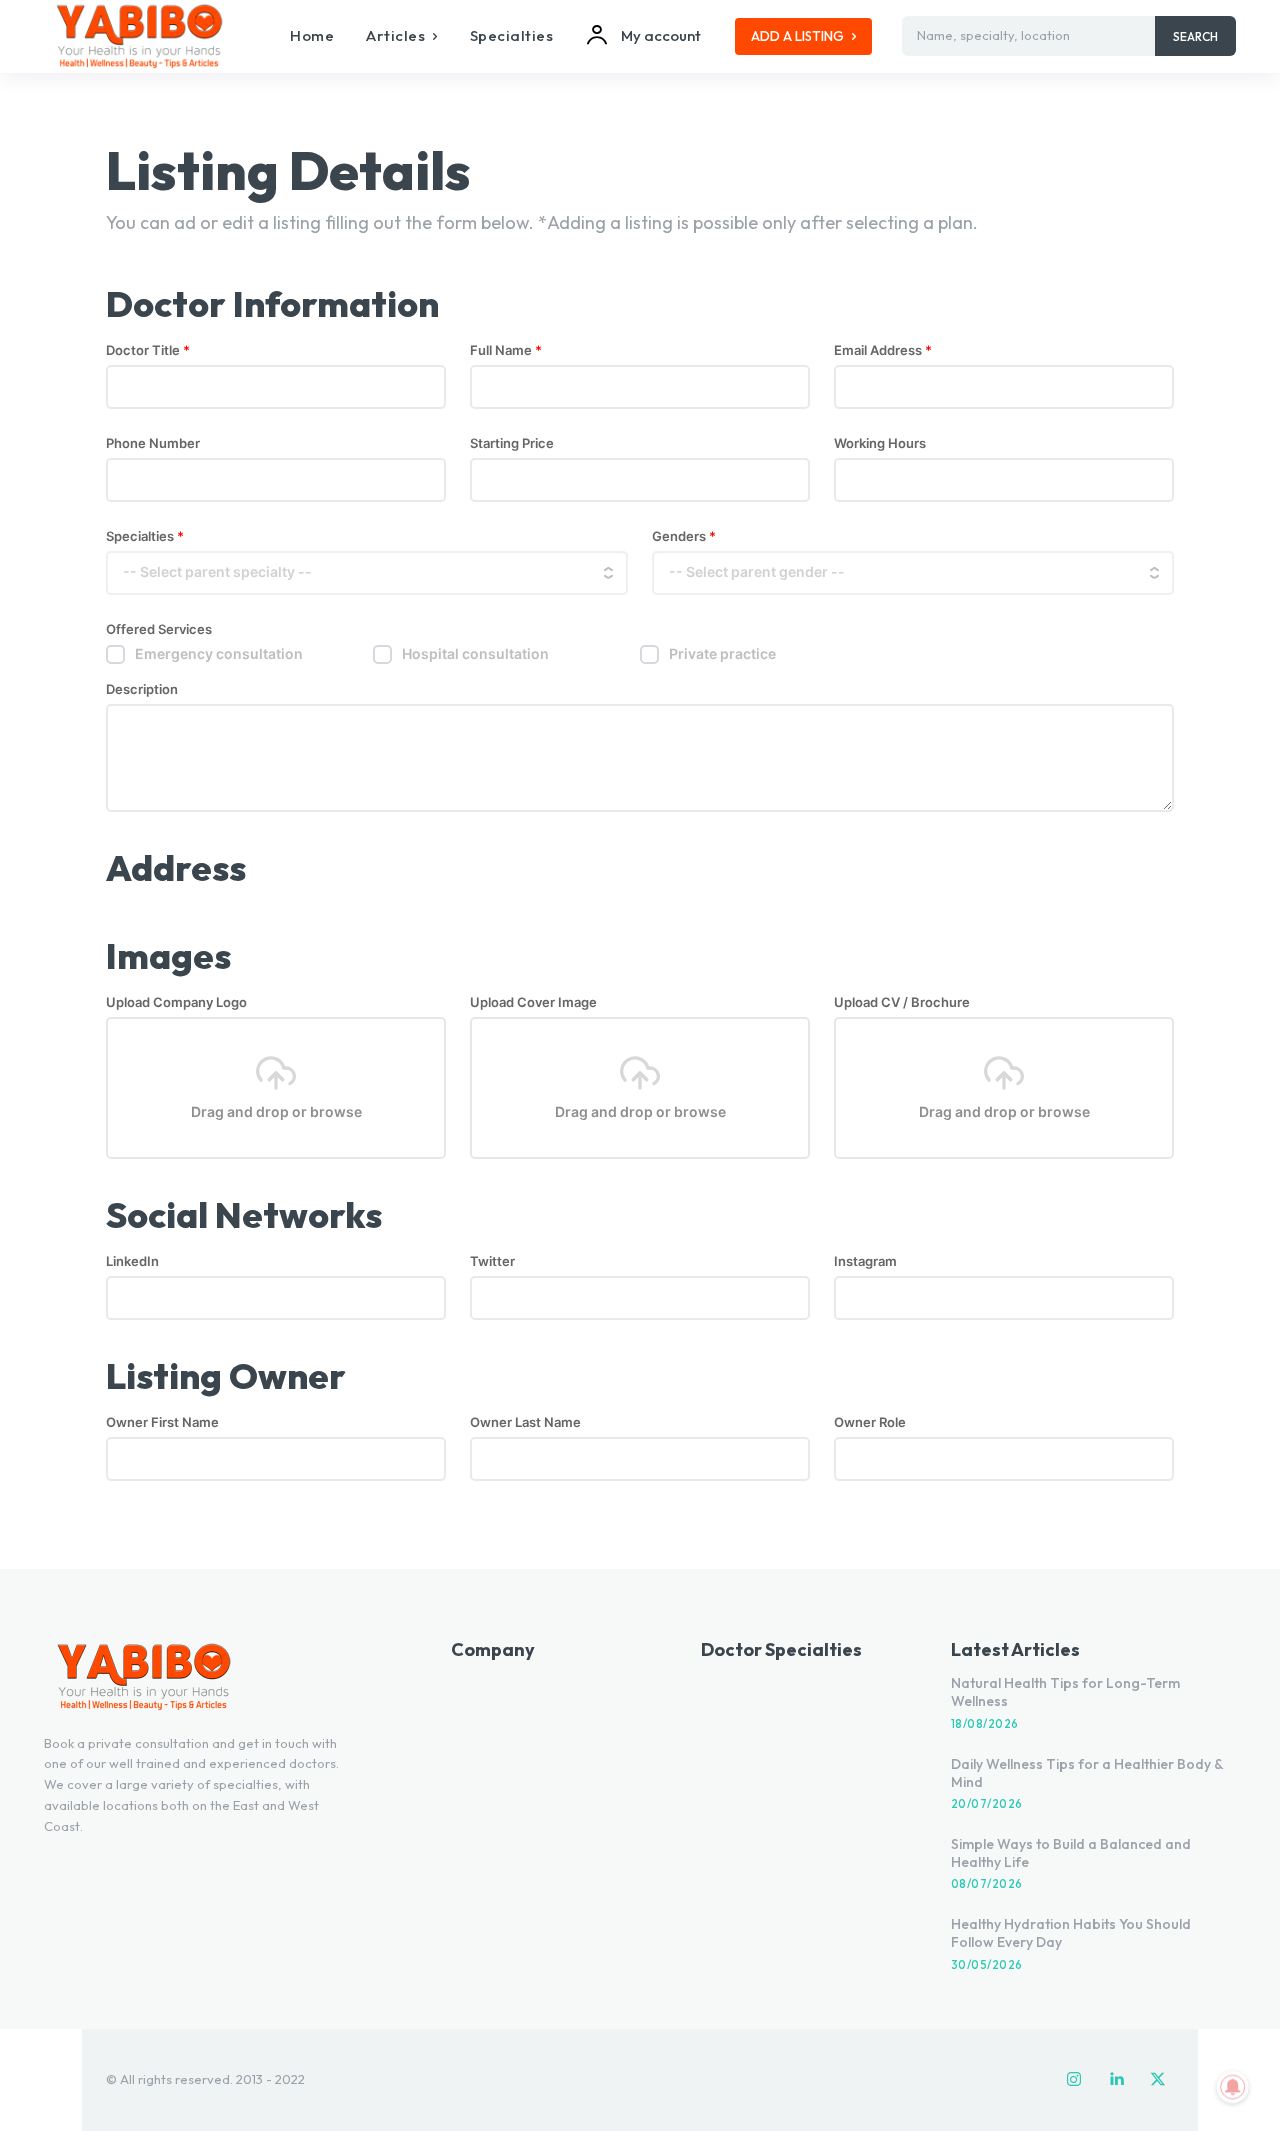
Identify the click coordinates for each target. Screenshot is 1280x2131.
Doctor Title (148, 350)
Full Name (506, 350)
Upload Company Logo (176, 1002)
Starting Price (512, 443)
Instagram (865, 1261)
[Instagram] (1074, 2080)
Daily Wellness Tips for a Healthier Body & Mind (1087, 1773)
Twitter (492, 1261)
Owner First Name (162, 1422)
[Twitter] (1158, 2080)
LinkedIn (132, 1261)
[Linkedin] (1116, 2080)
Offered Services (159, 629)
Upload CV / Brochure (902, 1002)
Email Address (883, 350)
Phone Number (153, 443)
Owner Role (870, 1422)
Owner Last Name (525, 1422)
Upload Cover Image (533, 1002)
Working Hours (880, 443)
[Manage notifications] (1233, 2087)
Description (142, 689)
